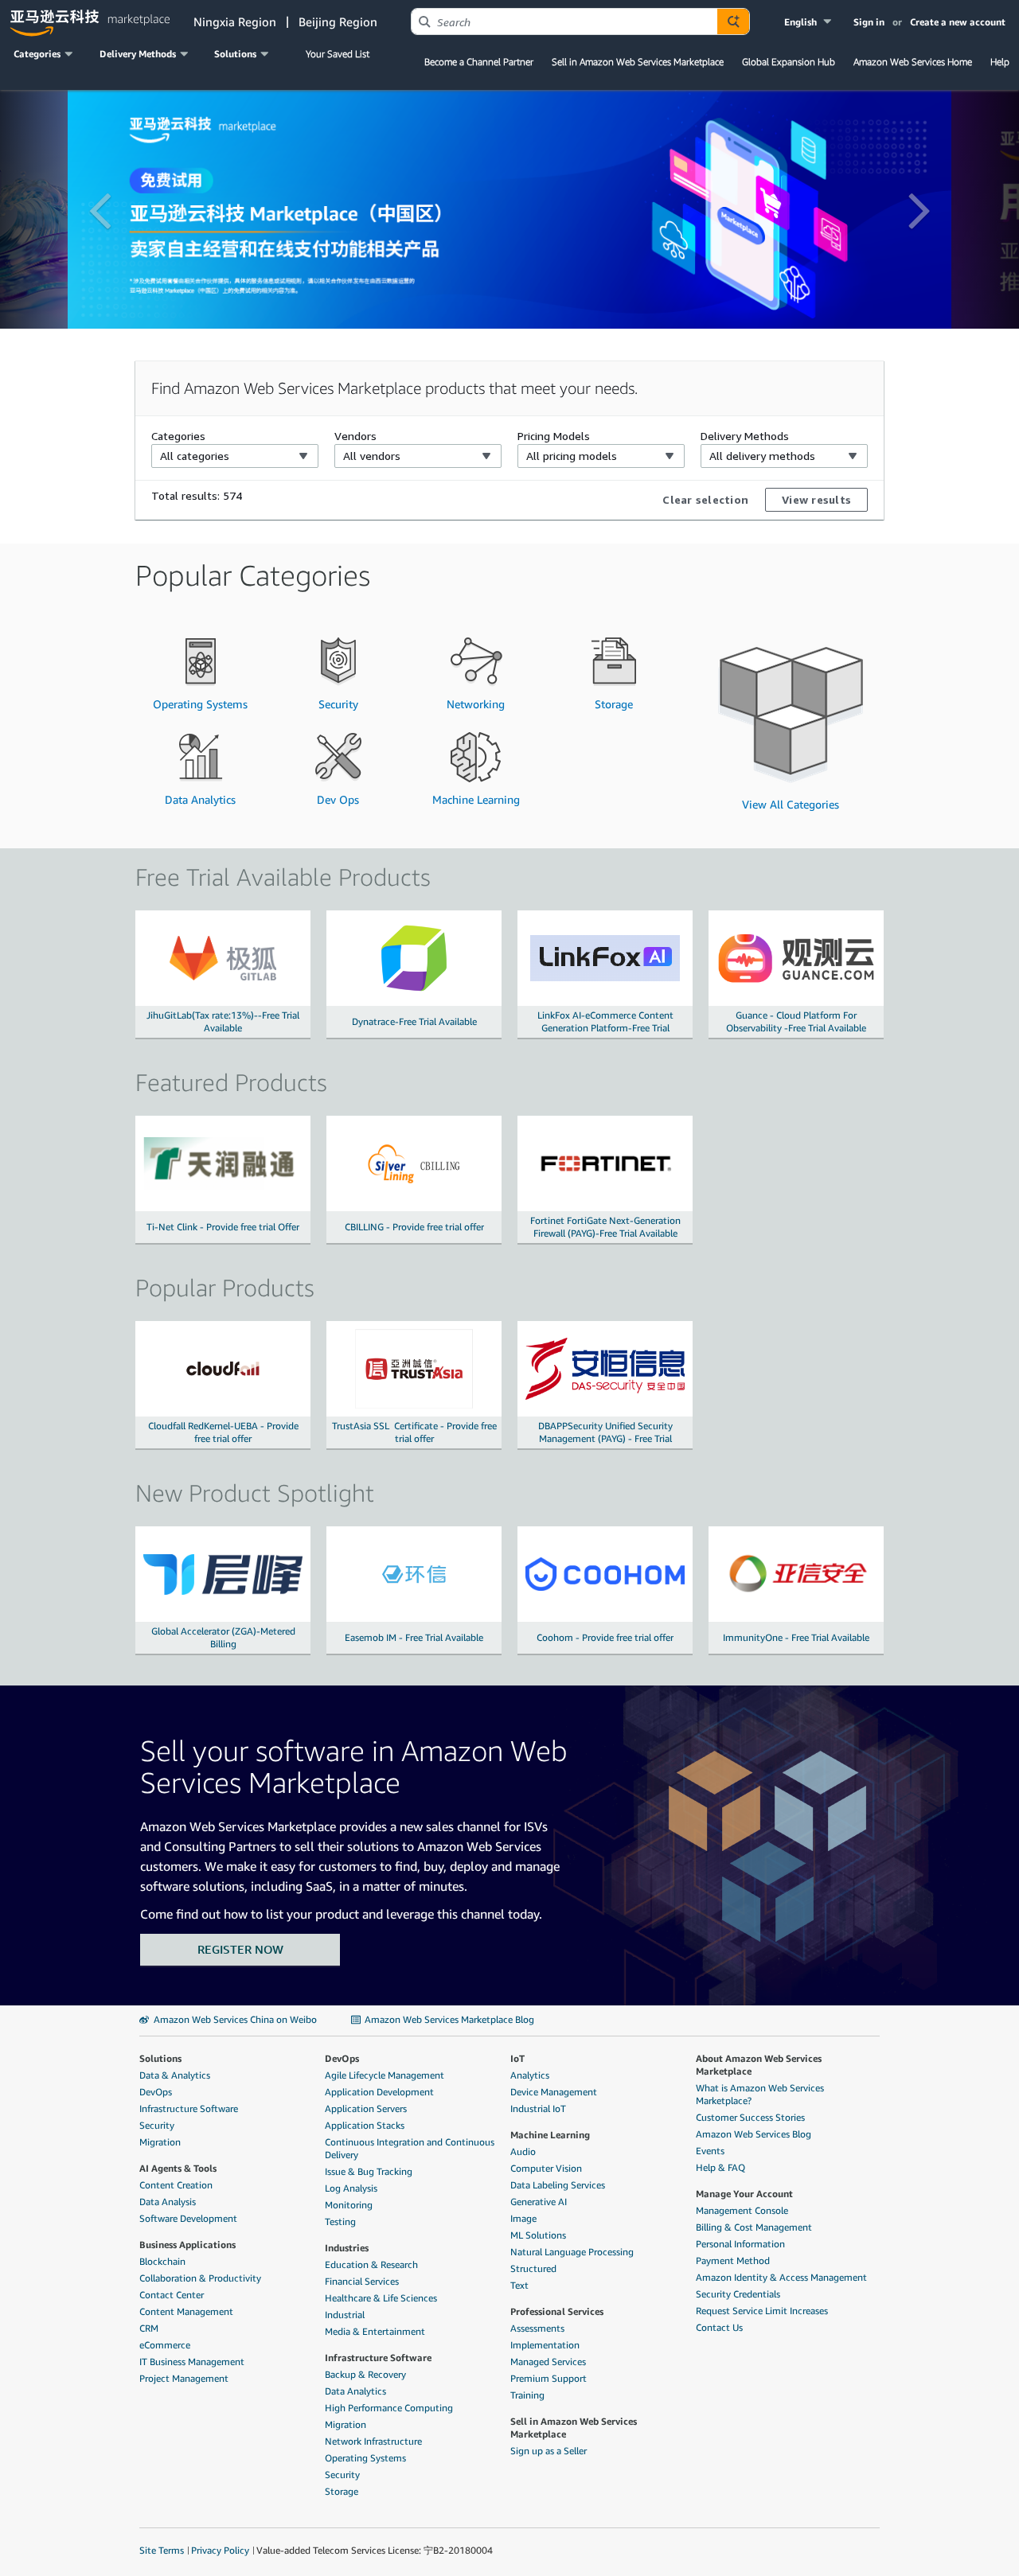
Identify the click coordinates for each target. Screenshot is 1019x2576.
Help (1000, 62)
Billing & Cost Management (754, 2227)
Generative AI (539, 2202)
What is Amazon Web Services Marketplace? (760, 2094)
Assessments (537, 2328)
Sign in (869, 22)
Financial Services (362, 2281)
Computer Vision (546, 2168)
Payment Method (733, 2260)
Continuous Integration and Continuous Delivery (410, 2148)
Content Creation (176, 2185)
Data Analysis (168, 2202)
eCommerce (165, 2345)
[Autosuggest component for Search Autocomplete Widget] (733, 21)
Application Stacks (365, 2125)
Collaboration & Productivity (200, 2278)
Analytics (530, 2075)
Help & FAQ (720, 2167)
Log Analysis (351, 2188)
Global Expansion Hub (789, 62)
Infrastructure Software (189, 2108)
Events (710, 2151)
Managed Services (548, 2362)
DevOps (156, 2092)
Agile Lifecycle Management (385, 2075)
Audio (523, 2151)
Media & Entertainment (375, 2331)
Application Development (379, 2092)
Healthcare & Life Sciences (381, 2298)
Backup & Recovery (365, 2374)
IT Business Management (192, 2362)
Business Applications (187, 2245)
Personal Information (740, 2244)
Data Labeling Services (558, 2185)
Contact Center (172, 2295)
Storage (342, 2491)
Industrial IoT (538, 2108)
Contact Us (719, 2327)
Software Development (188, 2218)
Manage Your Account (744, 2194)
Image (523, 2218)
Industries (347, 2248)
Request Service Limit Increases (762, 2311)
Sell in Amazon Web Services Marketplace (638, 62)
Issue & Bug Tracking (369, 2171)
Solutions (160, 2058)
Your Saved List (338, 54)
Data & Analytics (175, 2075)
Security (157, 2125)
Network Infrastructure (373, 2441)
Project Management (184, 2378)
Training (527, 2395)
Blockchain (162, 2261)
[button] (809, 22)
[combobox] (564, 21)
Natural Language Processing (572, 2252)
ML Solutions (538, 2235)
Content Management (186, 2311)
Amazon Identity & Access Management (781, 2277)
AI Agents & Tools (178, 2168)
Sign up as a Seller (549, 2451)
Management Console (742, 2210)
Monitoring (349, 2205)
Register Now (240, 1949)
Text (519, 2285)
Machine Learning (550, 2135)
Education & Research (371, 2264)
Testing (340, 2221)
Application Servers (366, 2108)
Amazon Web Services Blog (754, 2134)
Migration (160, 2142)
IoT (517, 2058)
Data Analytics (355, 2391)
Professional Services (557, 2311)
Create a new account (958, 22)
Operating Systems (365, 2458)
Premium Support (549, 2378)
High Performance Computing (389, 2408)
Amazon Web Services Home (913, 62)
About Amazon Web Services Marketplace (759, 2065)
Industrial (345, 2315)
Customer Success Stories (750, 2117)
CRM (149, 2328)
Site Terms (162, 2550)
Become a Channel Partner (479, 62)
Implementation (545, 2345)
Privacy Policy (220, 2550)
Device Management (554, 2092)
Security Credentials (738, 2294)
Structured (533, 2268)
